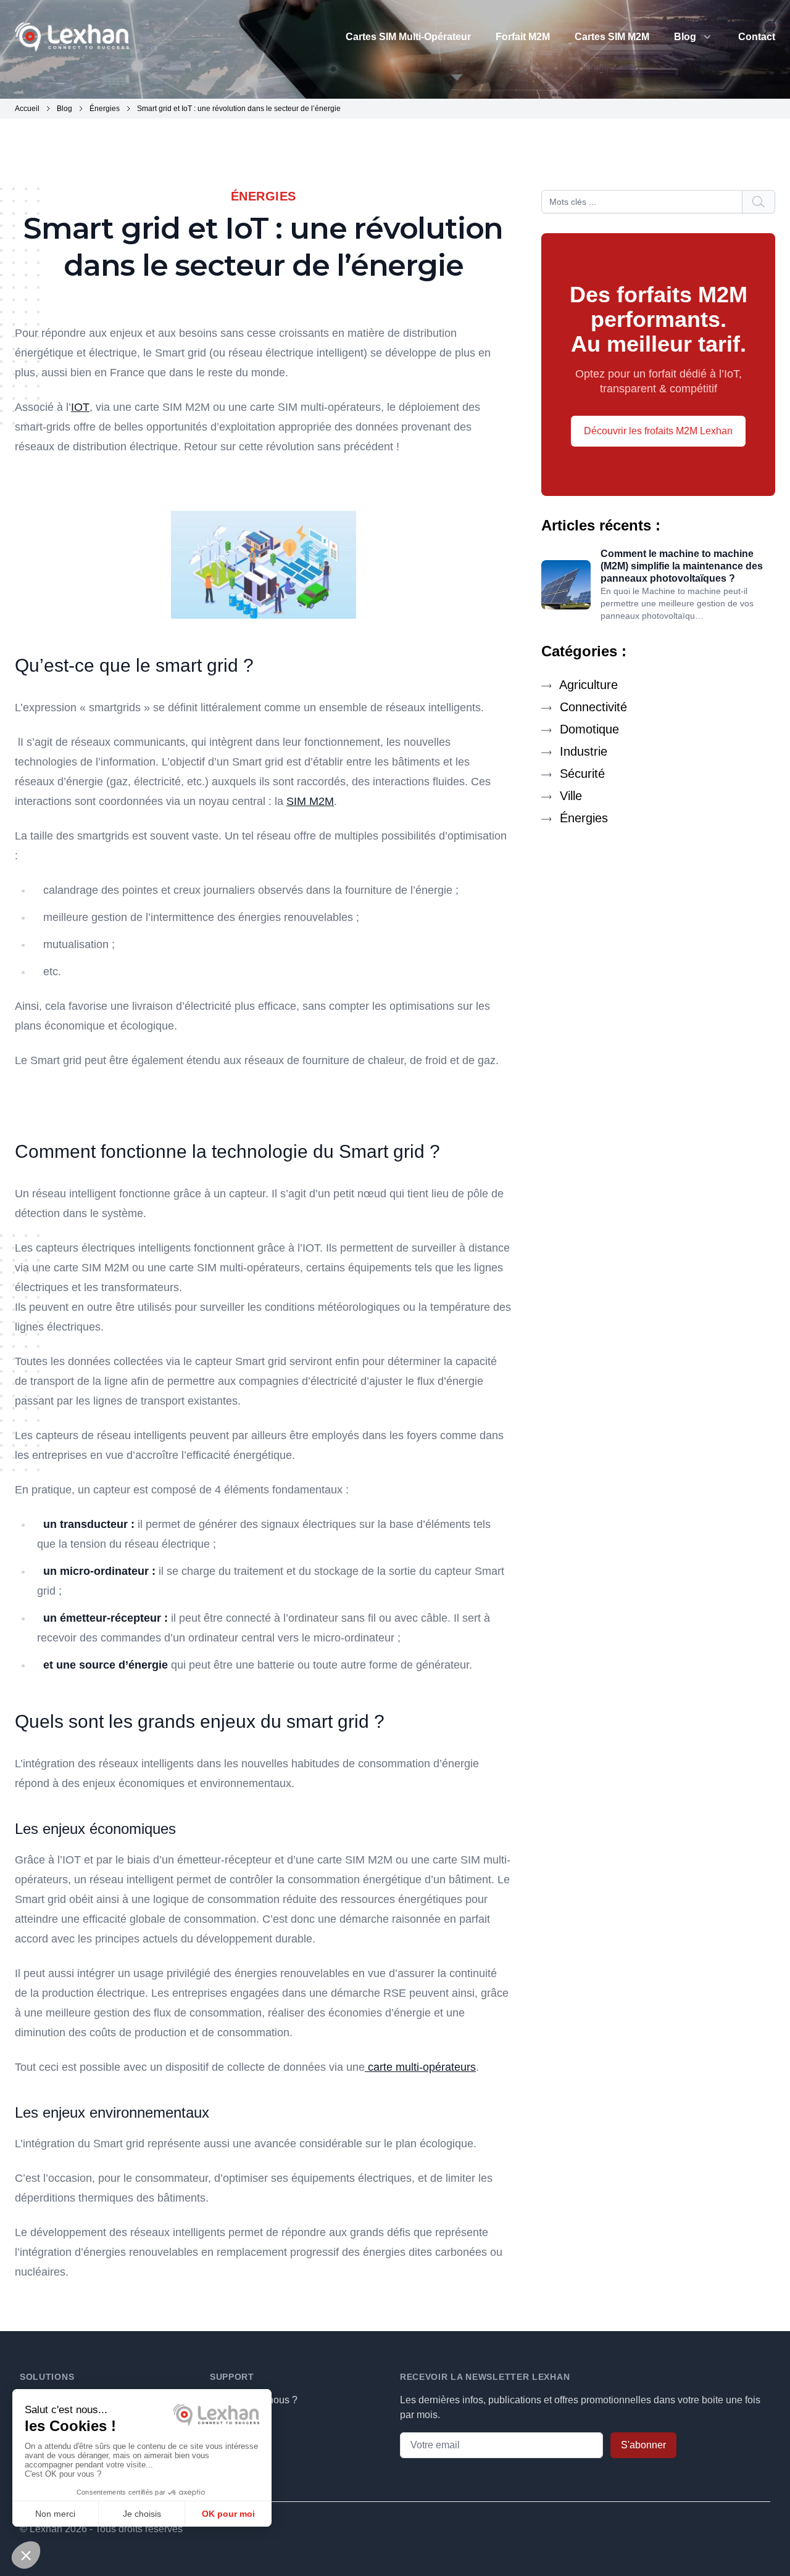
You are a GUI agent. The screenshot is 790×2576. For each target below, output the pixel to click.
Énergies (582, 818)
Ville (569, 796)
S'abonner (643, 2445)
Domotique (588, 729)
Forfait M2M (523, 37)
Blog (685, 37)
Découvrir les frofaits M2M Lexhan (658, 431)
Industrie (582, 751)
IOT (80, 407)
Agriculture (587, 685)
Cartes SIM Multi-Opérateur (408, 37)
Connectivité (592, 707)
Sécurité (580, 774)
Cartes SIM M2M (612, 37)
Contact (757, 37)
